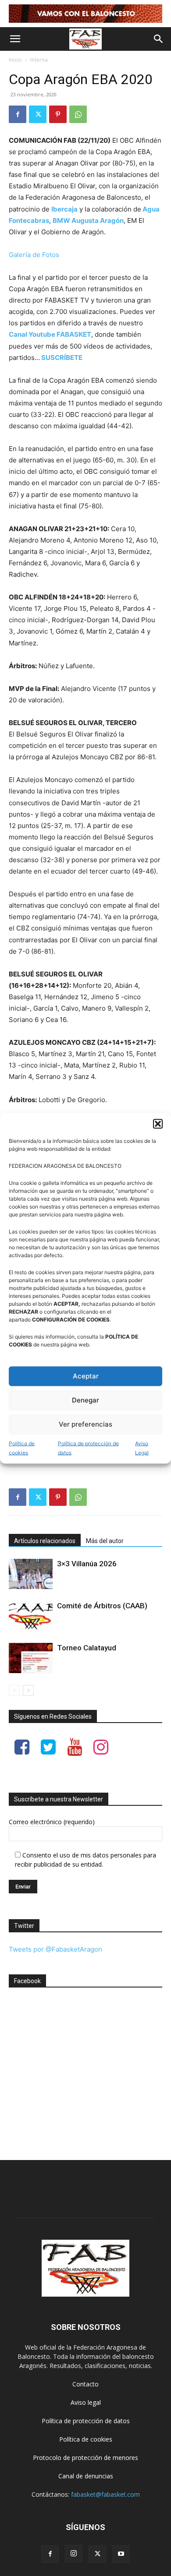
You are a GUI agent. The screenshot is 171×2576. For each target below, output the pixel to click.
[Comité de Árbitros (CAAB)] (31, 1616)
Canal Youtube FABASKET (50, 334)
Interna (39, 60)
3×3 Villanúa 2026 (87, 1564)
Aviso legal (86, 2402)
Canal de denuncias (86, 2476)
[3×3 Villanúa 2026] (31, 1574)
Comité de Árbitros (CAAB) (102, 1606)
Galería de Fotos (34, 255)
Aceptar (86, 1376)
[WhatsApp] (78, 114)
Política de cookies (22, 1448)
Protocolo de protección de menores (85, 2458)
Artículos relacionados (45, 1541)
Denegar (85, 1400)
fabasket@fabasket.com (105, 2494)
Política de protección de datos (88, 1448)
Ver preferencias (85, 1424)
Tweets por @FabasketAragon (55, 1949)
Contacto (85, 2384)
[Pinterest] (58, 114)
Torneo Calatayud (87, 1648)
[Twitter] (38, 114)
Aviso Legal (142, 1448)
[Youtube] (121, 2554)
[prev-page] (14, 1690)
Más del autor (105, 1541)
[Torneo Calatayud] (31, 1658)
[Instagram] (74, 2554)
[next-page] (28, 1690)
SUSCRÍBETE (62, 358)
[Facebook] (18, 114)
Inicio (15, 60)
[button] (158, 1124)
